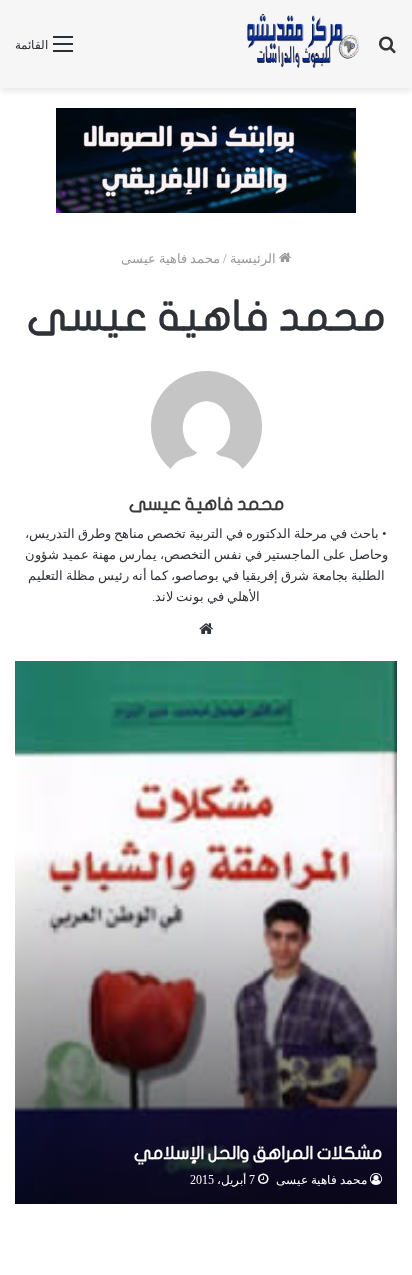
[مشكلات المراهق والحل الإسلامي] (205, 932)
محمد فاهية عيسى (206, 504)
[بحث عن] (387, 51)
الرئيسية (254, 258)
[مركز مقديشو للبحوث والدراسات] (302, 44)
